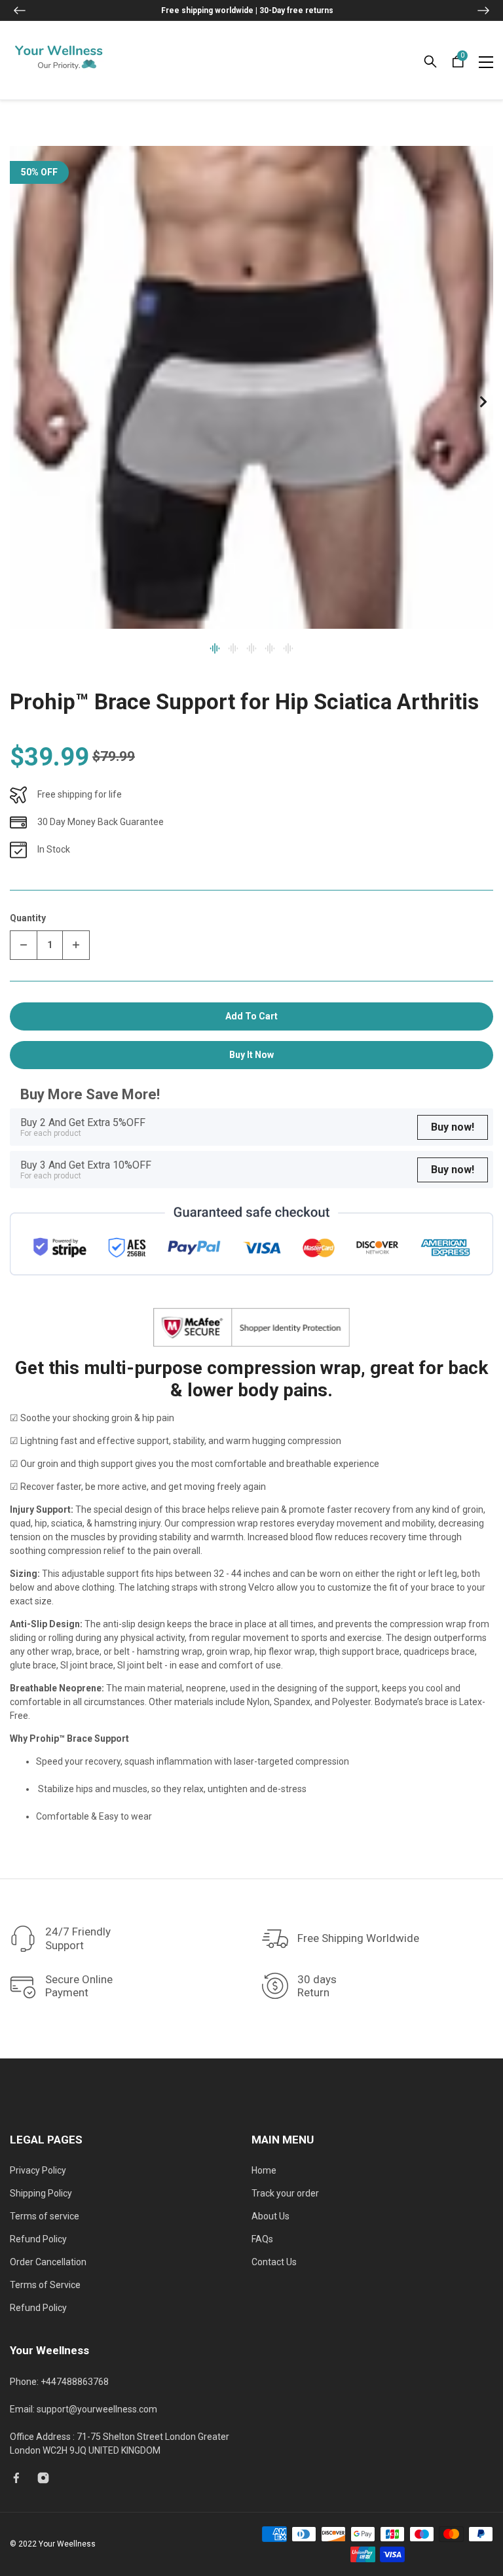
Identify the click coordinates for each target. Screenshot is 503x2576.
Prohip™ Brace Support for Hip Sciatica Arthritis (244, 702)
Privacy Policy (38, 2170)
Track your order (285, 2193)
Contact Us (274, 2262)
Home (264, 2170)
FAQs (262, 2239)
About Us (270, 2216)
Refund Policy (38, 2239)
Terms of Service (45, 2285)
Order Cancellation (48, 2262)
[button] (20, 10)
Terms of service (45, 2216)
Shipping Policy (41, 2193)
